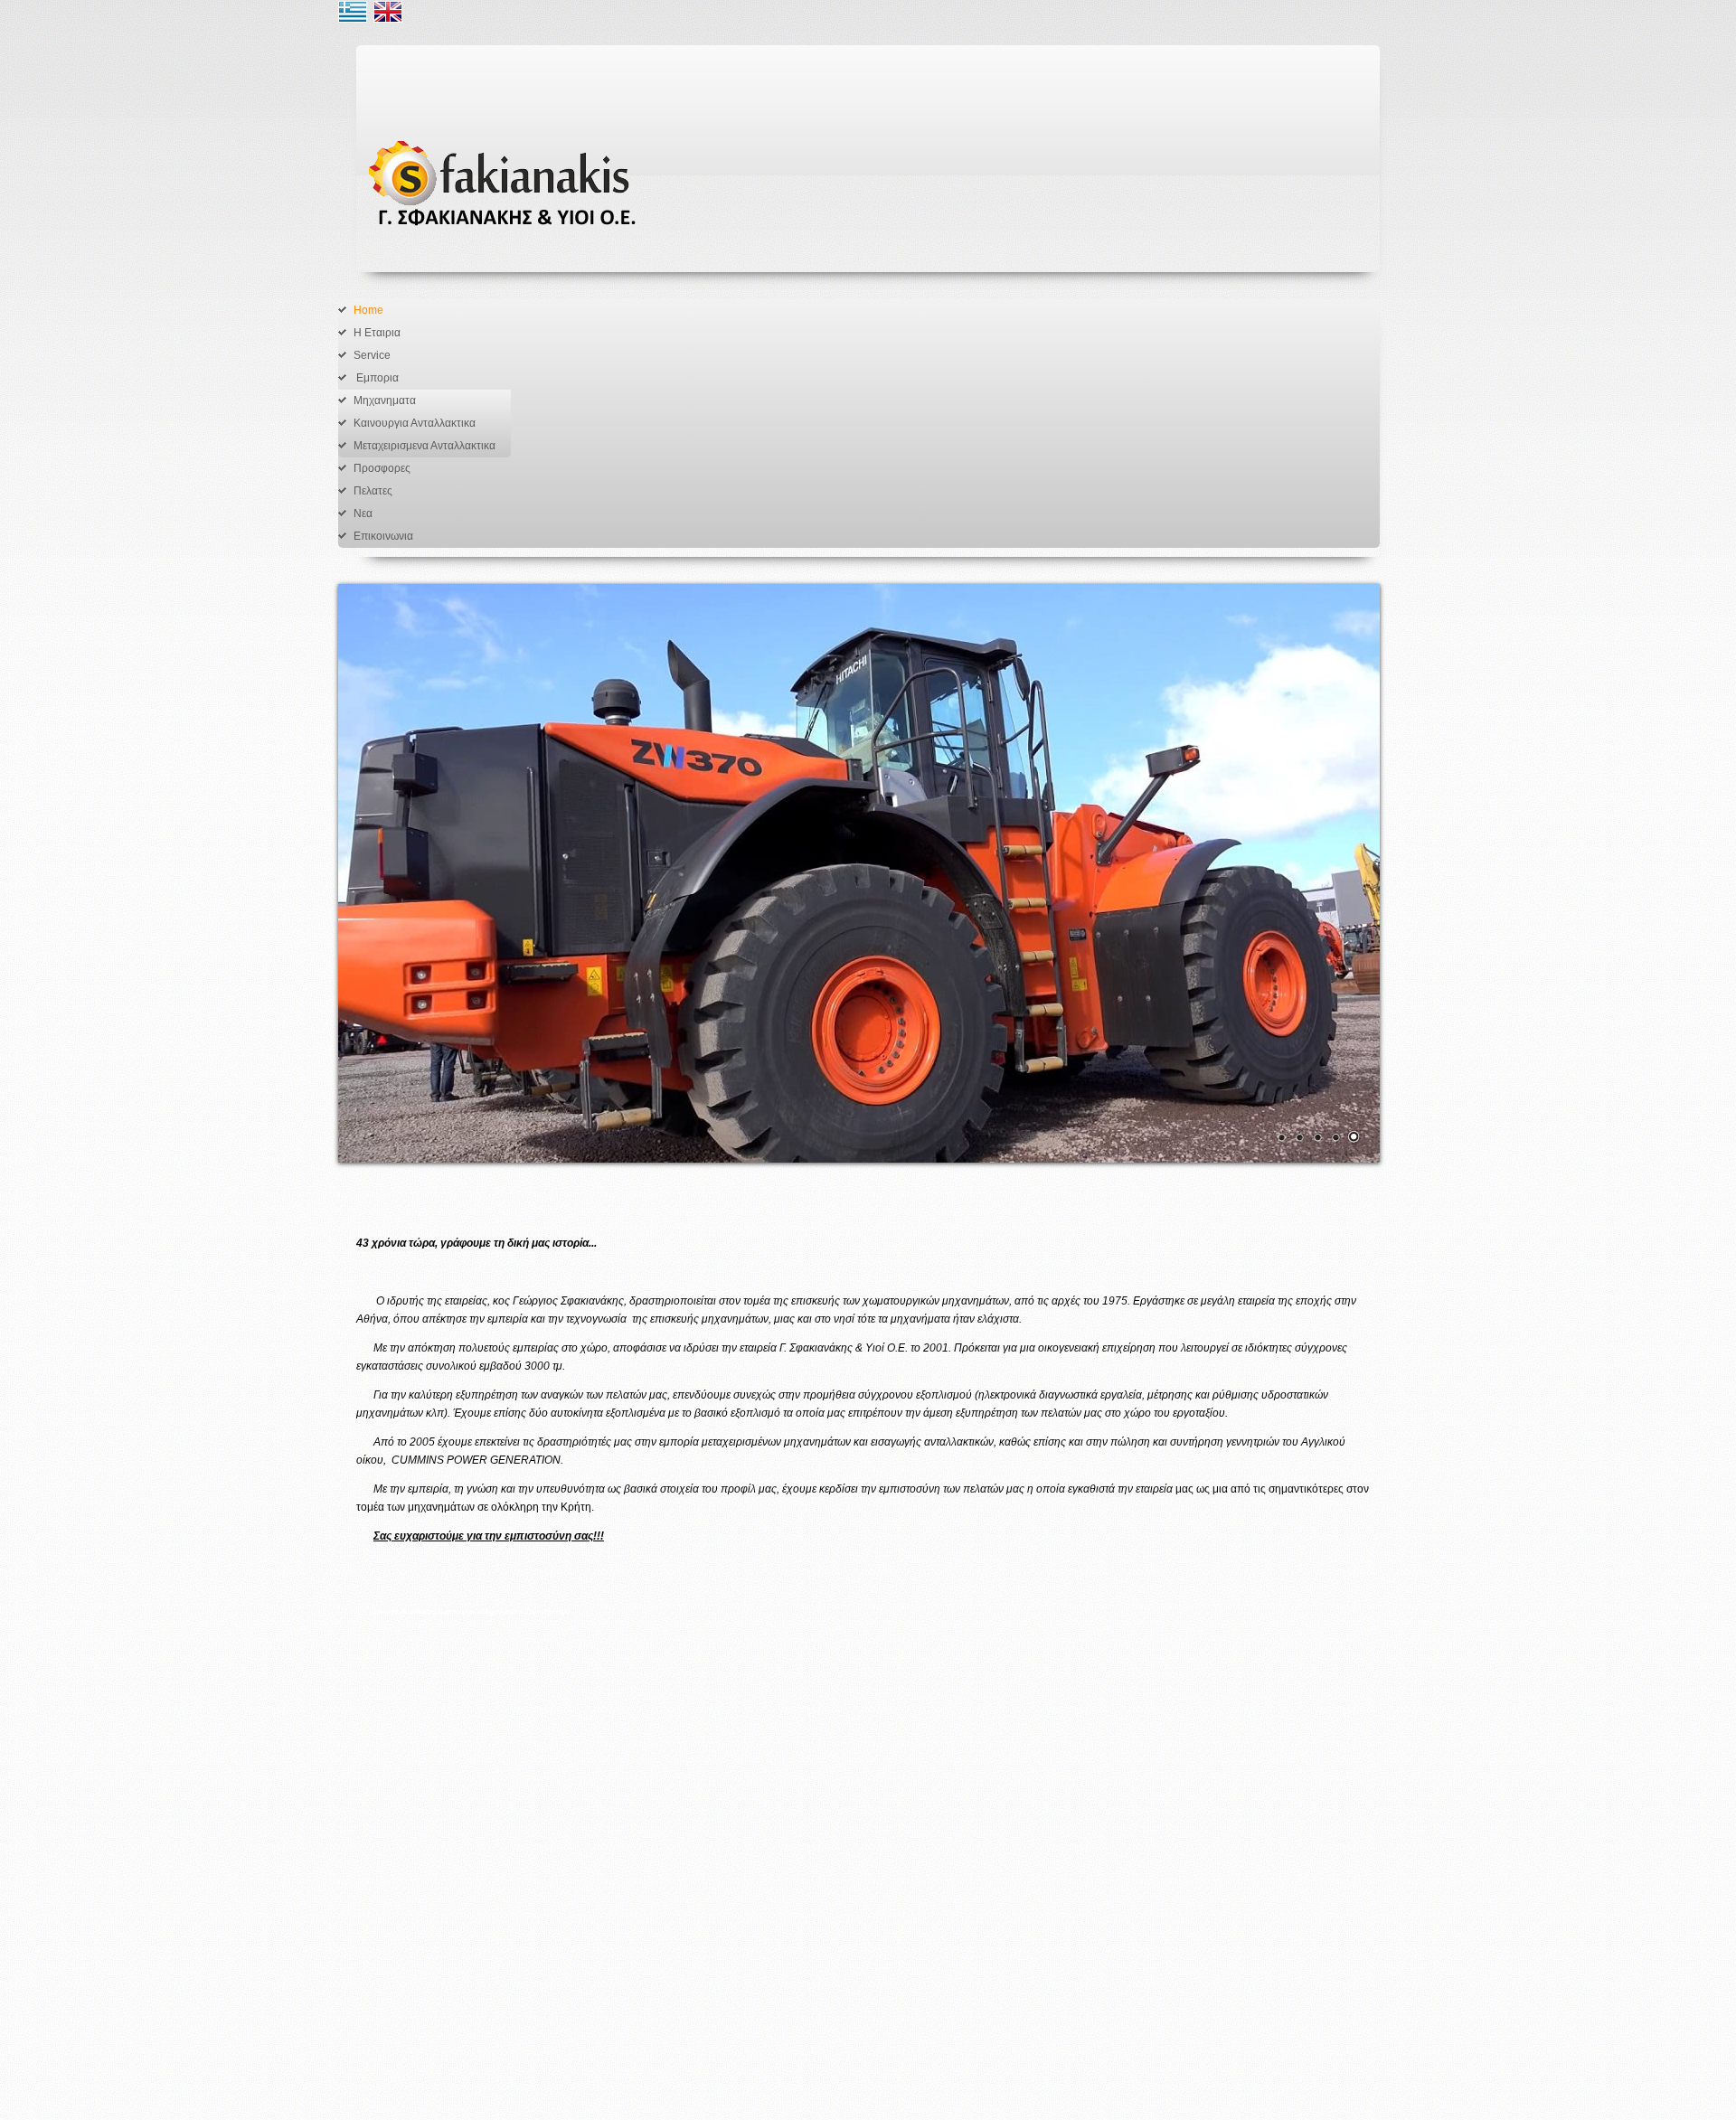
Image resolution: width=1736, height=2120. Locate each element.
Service (372, 355)
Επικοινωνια (383, 536)
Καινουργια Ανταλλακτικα (415, 423)
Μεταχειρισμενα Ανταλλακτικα (425, 446)
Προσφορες (382, 468)
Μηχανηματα (385, 400)
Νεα (363, 514)
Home (368, 310)
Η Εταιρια (377, 333)
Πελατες (373, 491)
